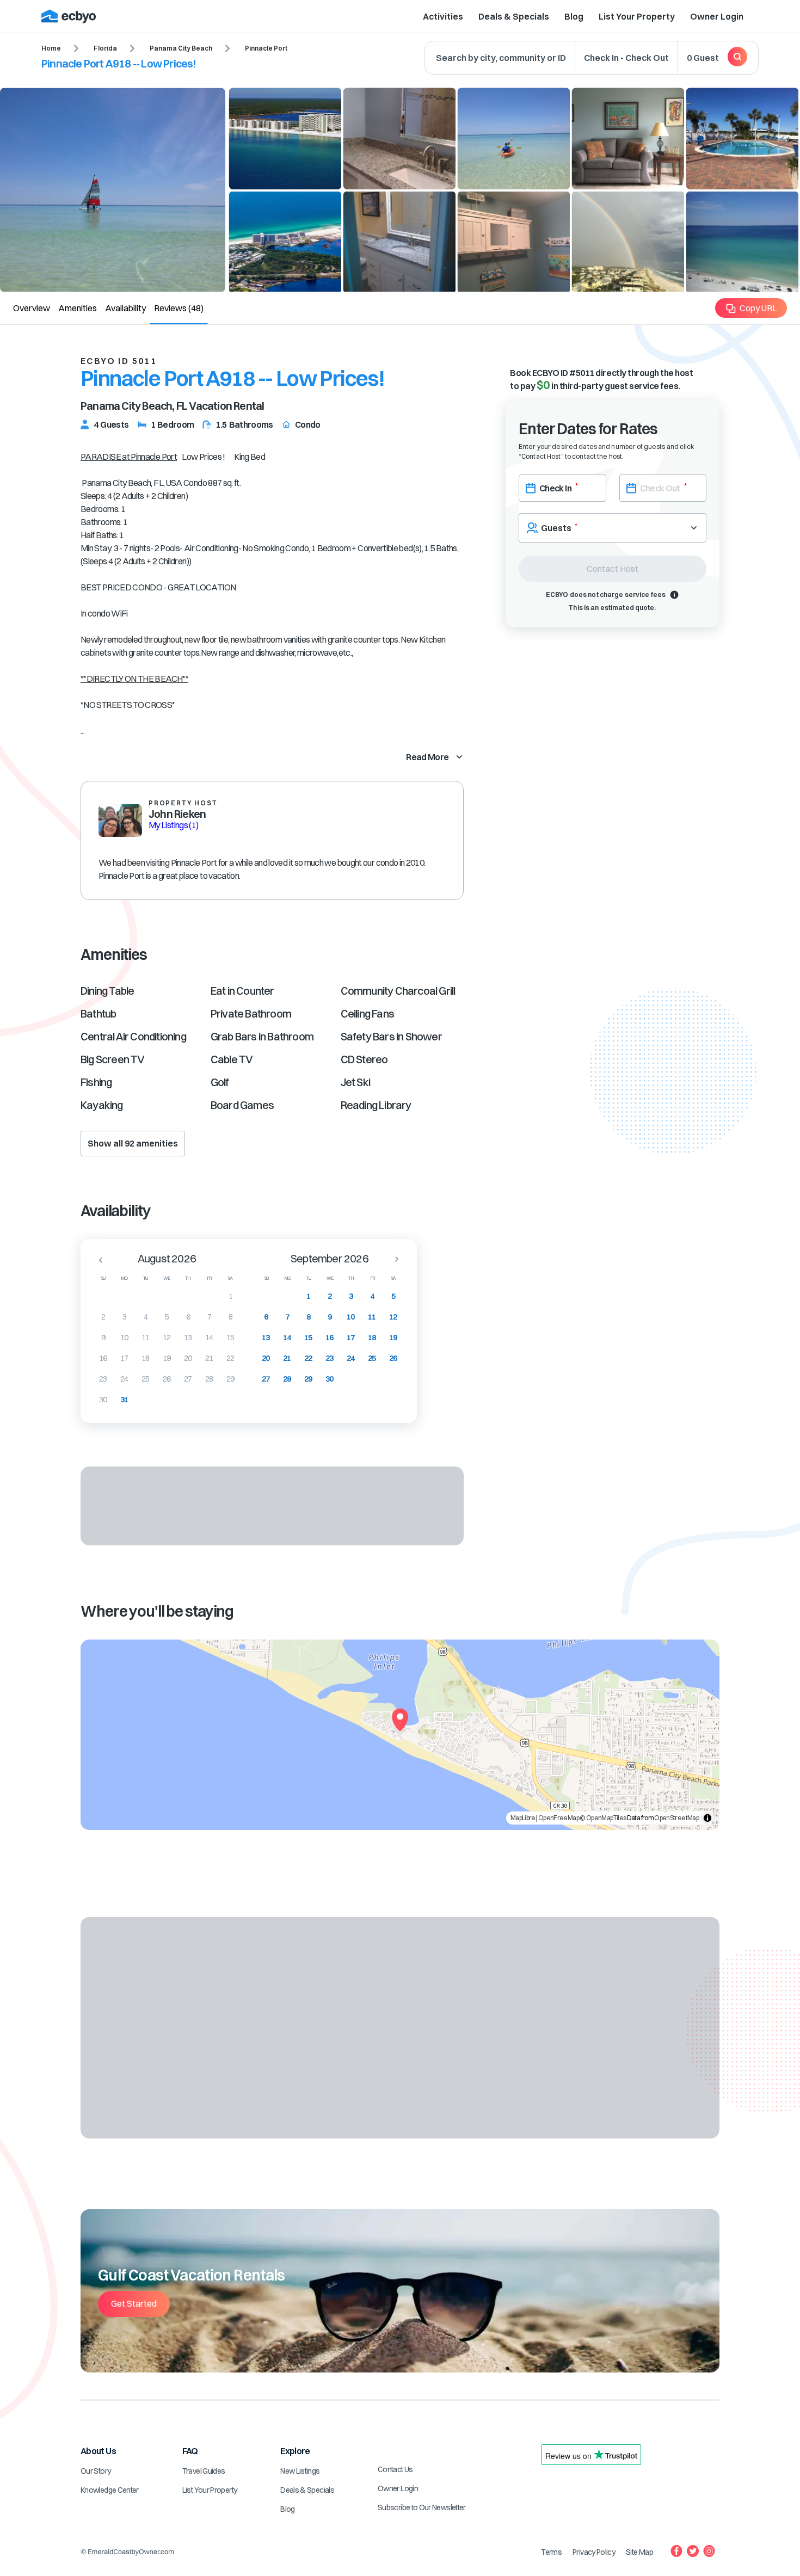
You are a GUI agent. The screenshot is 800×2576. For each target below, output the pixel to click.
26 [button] (167, 1379)
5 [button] (167, 1317)
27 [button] (188, 1379)
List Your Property (637, 16)
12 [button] (167, 1338)
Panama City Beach (181, 48)
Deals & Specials (514, 16)
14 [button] (209, 1338)
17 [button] (124, 1358)
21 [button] (209, 1358)
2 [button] (103, 1317)
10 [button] (124, 1338)
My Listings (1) (173, 825)
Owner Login (717, 16)
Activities (443, 16)
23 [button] (103, 1379)
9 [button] (103, 1338)
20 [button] (188, 1358)
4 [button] (146, 1317)
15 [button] (230, 1338)
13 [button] (188, 1338)
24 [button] (124, 1379)
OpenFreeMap (559, 1818)
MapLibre (523, 1818)
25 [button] (146, 1379)
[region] (400, 1735)
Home (51, 48)
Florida (105, 48)
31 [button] (124, 1400)
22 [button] (230, 1358)
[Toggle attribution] (707, 1818)
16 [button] (103, 1358)
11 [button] (146, 1338)
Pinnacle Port (266, 48)
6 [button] (188, 1317)
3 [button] (124, 1317)
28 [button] (209, 1379)
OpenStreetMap (676, 1818)
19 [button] (167, 1358)
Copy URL (758, 308)
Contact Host (613, 569)
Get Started (134, 2303)
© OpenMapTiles (603, 1818)
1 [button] (230, 1296)
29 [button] (230, 1379)
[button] (97, 1260)
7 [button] (209, 1317)
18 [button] (146, 1358)
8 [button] (230, 1317)
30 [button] (103, 1400)
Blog (574, 16)
